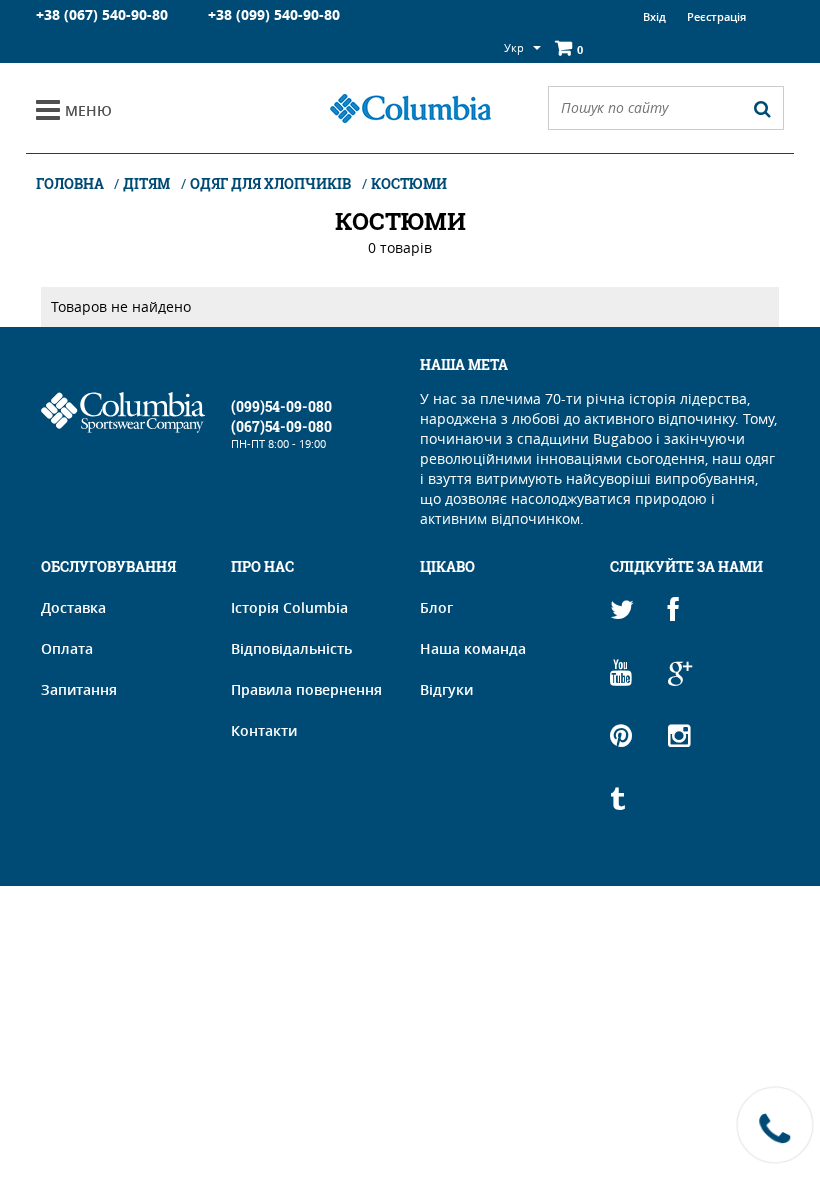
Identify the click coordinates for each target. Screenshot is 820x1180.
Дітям (146, 183)
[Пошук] (762, 108)
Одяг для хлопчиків (270, 183)
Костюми (409, 183)
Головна (71, 183)
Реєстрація (716, 16)
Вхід (654, 16)
